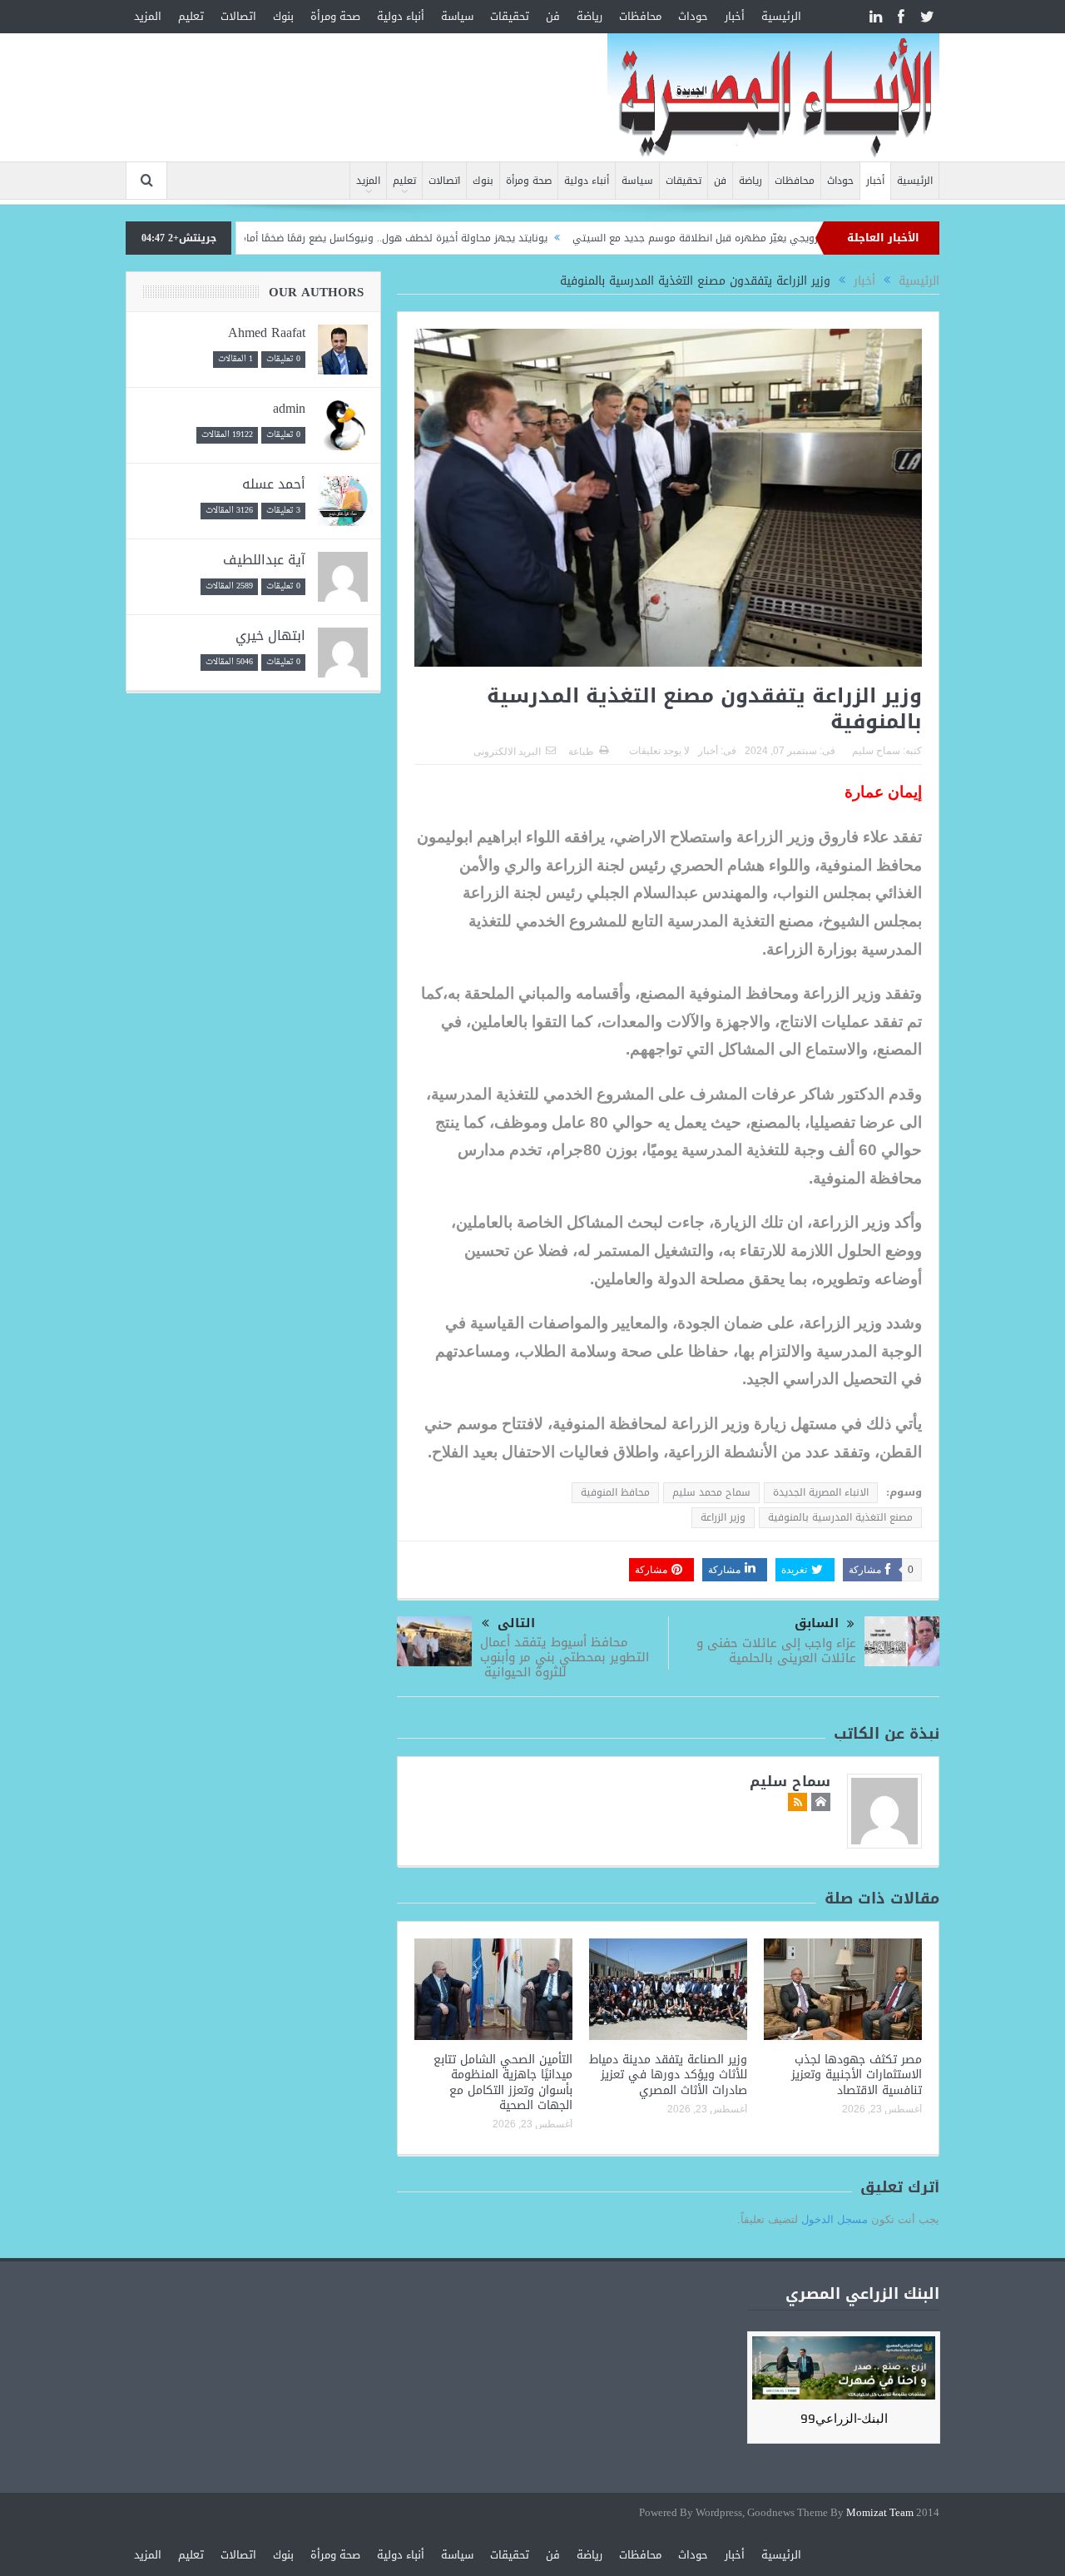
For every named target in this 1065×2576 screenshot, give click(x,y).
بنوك (283, 16)
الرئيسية (781, 16)
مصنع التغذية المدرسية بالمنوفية (840, 1517)
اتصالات (238, 16)
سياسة (457, 16)
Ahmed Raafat (267, 333)
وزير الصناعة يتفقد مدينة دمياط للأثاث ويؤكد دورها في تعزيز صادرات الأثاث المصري (668, 2075)
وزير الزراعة (723, 1517)
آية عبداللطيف (264, 560)
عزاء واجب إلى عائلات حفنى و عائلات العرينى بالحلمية (776, 1650)
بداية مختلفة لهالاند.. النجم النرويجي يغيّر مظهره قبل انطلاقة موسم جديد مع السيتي (821, 238)
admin (289, 408)
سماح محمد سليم (711, 1492)
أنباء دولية (401, 16)
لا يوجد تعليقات (659, 751)
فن (553, 16)
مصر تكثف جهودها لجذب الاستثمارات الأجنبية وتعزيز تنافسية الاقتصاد (857, 2075)
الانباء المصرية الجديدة (821, 1492)
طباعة (581, 752)
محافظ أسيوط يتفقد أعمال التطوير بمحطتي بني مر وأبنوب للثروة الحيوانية (565, 1657)
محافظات (640, 16)
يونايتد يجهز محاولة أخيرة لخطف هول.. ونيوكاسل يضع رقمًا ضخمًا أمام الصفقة (436, 238)
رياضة (589, 16)
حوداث (693, 16)
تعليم (191, 16)
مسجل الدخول (835, 2219)
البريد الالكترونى (507, 752)
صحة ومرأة (335, 16)
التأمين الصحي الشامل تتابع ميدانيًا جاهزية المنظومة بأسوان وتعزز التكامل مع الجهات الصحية (503, 2082)
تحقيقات (510, 16)
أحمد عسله (274, 484)
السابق (817, 1623)
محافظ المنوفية (615, 1492)
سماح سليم (876, 751)
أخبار (735, 16)
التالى (516, 1623)
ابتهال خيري (270, 635)
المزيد (148, 16)
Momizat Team (880, 2513)
